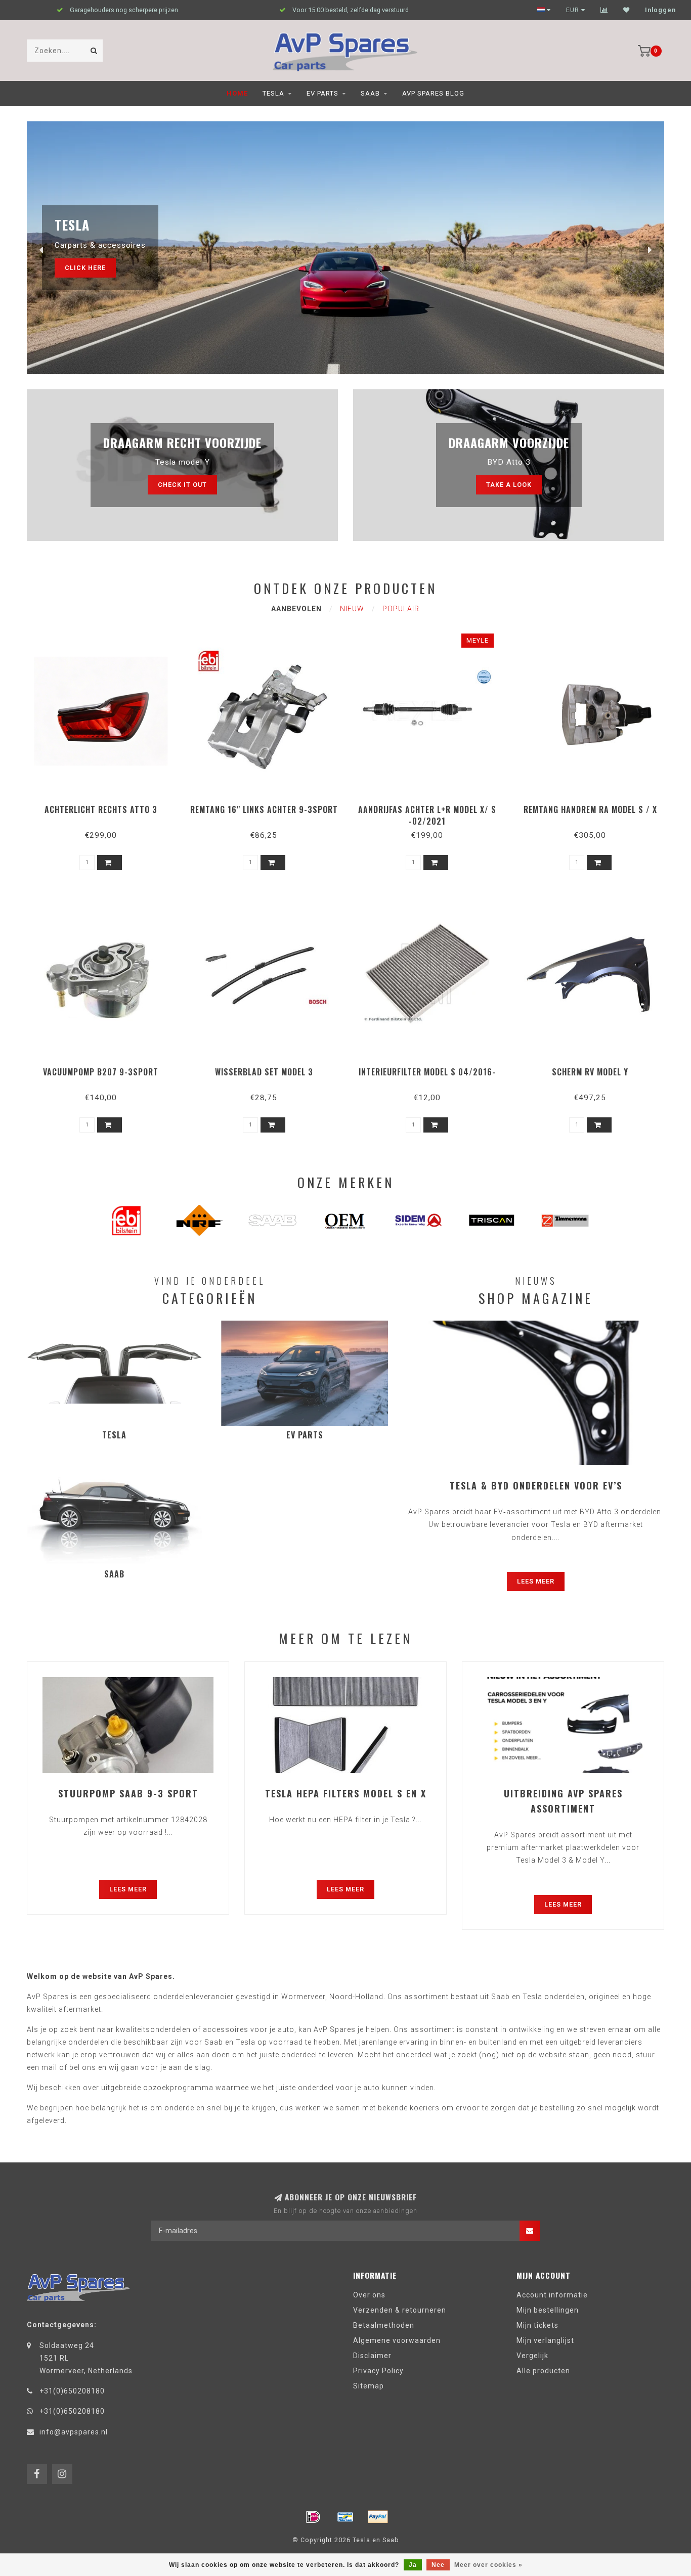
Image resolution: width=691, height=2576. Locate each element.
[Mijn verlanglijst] (627, 10)
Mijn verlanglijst (545, 2340)
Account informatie (552, 2295)
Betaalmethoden (384, 2325)
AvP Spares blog (433, 93)
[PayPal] (378, 2517)
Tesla (273, 93)
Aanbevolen (296, 609)
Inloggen (660, 10)
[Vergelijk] (604, 10)
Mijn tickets (537, 2325)
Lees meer (536, 1581)
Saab (370, 93)
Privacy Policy (378, 2371)
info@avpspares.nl (74, 2432)
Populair (401, 609)
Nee (438, 2565)
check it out (182, 485)
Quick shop (105, 806)
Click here (85, 268)
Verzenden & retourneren (400, 2310)
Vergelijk (532, 2356)
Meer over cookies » (488, 2565)
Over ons (369, 2295)
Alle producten (543, 2371)
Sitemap (369, 2386)
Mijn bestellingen (548, 2310)
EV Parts (322, 93)
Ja (413, 2565)
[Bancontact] (345, 2517)
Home (237, 93)
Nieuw (352, 609)
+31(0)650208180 (72, 2391)
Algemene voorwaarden (397, 2340)
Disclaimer (372, 2356)
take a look (509, 485)
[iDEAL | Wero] (313, 2517)
